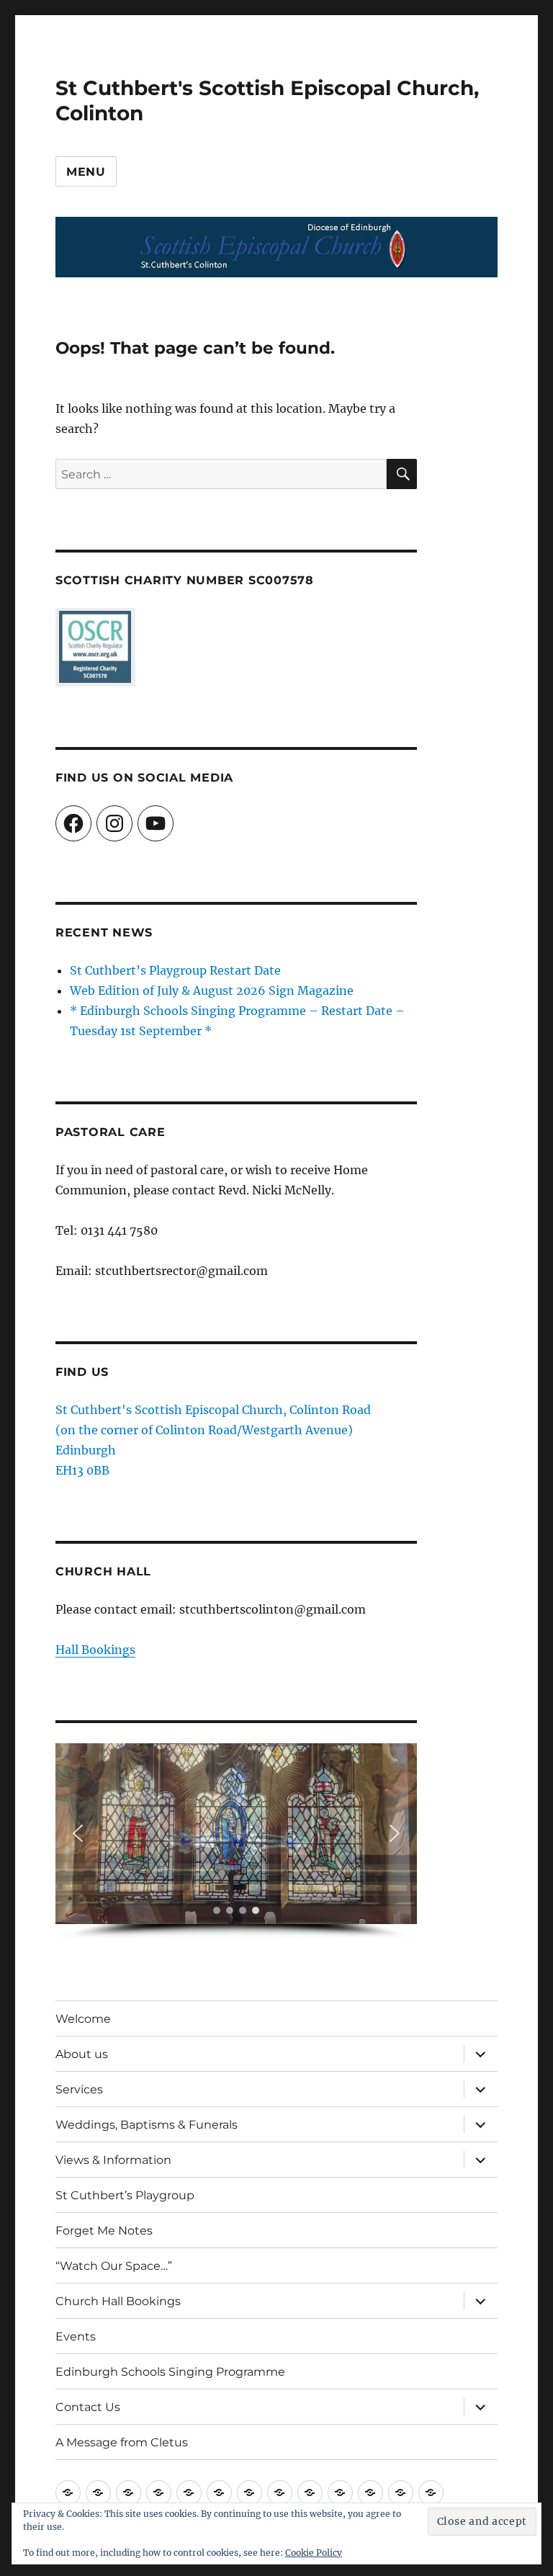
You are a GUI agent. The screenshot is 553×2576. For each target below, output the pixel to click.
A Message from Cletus (122, 2442)
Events (76, 2336)
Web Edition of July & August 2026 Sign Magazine (212, 990)
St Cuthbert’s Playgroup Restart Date (175, 970)
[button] (78, 1833)
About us (82, 2054)
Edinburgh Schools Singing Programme (170, 2372)
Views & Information (113, 2160)
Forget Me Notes (104, 2231)
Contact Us (88, 2407)
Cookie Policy (314, 2553)
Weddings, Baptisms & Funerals (147, 2125)
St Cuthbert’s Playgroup (125, 2195)
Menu (86, 172)
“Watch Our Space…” (114, 2266)
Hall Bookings (95, 1650)
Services (79, 2089)
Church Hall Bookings (118, 2301)
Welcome (83, 2019)
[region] (237, 1842)
